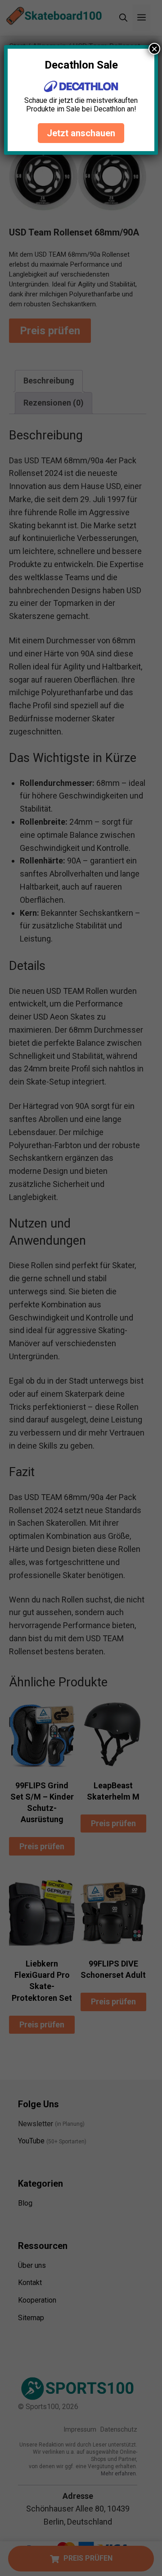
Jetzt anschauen (81, 133)
